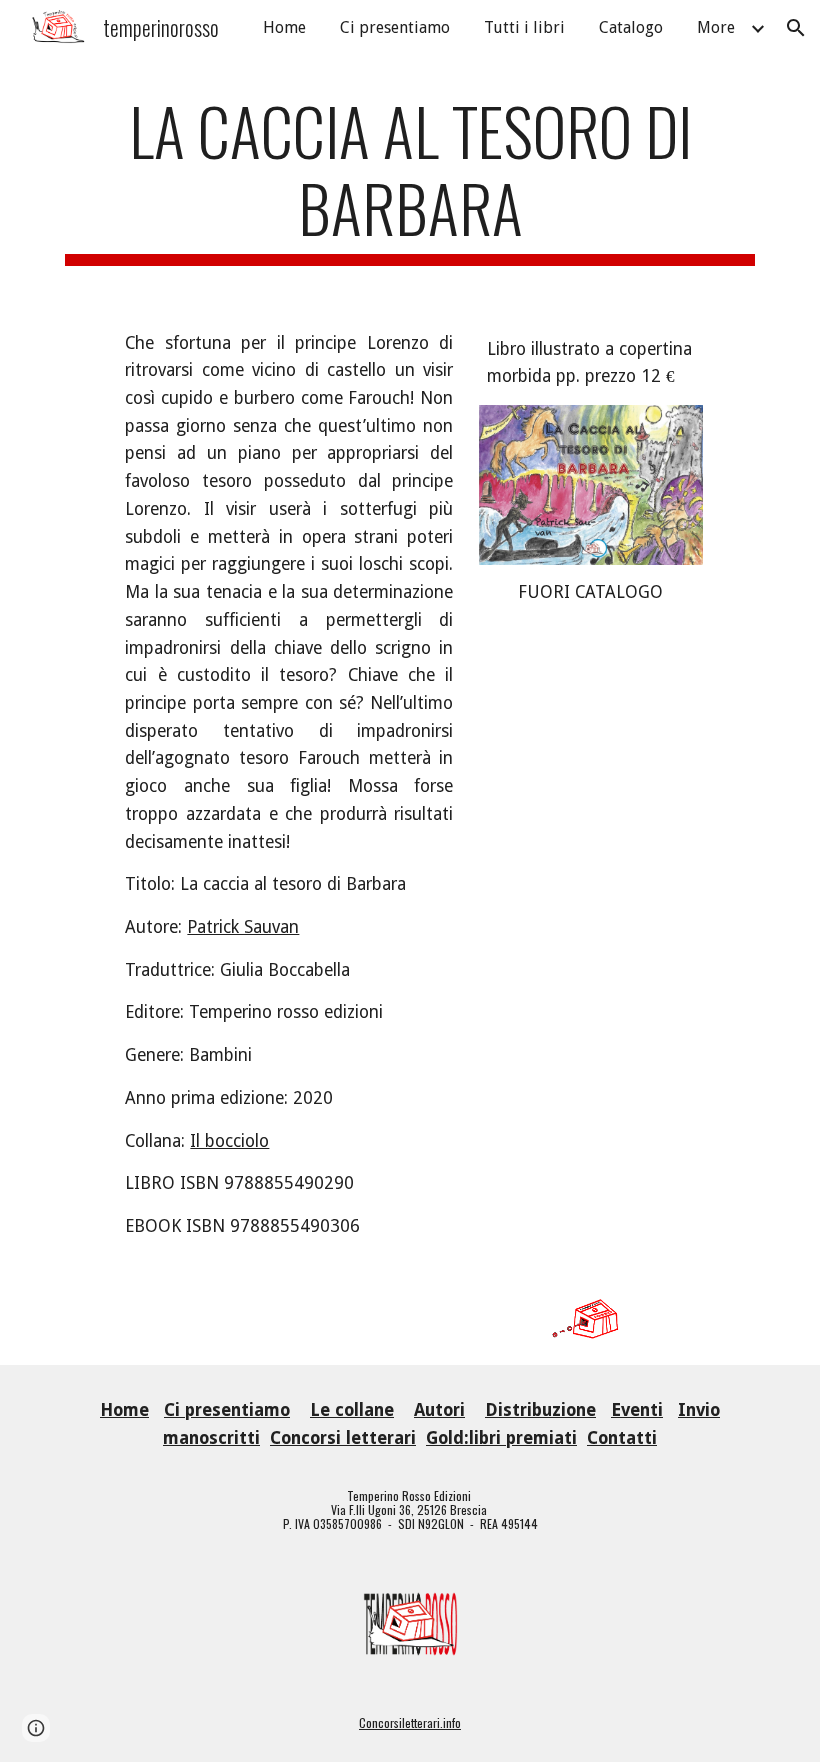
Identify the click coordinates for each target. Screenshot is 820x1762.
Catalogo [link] (631, 27)
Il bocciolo (229, 1141)
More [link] (716, 27)
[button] (796, 28)
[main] (410, 179)
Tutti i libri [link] (524, 27)
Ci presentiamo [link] (395, 27)
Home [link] (284, 27)
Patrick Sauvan (243, 927)
